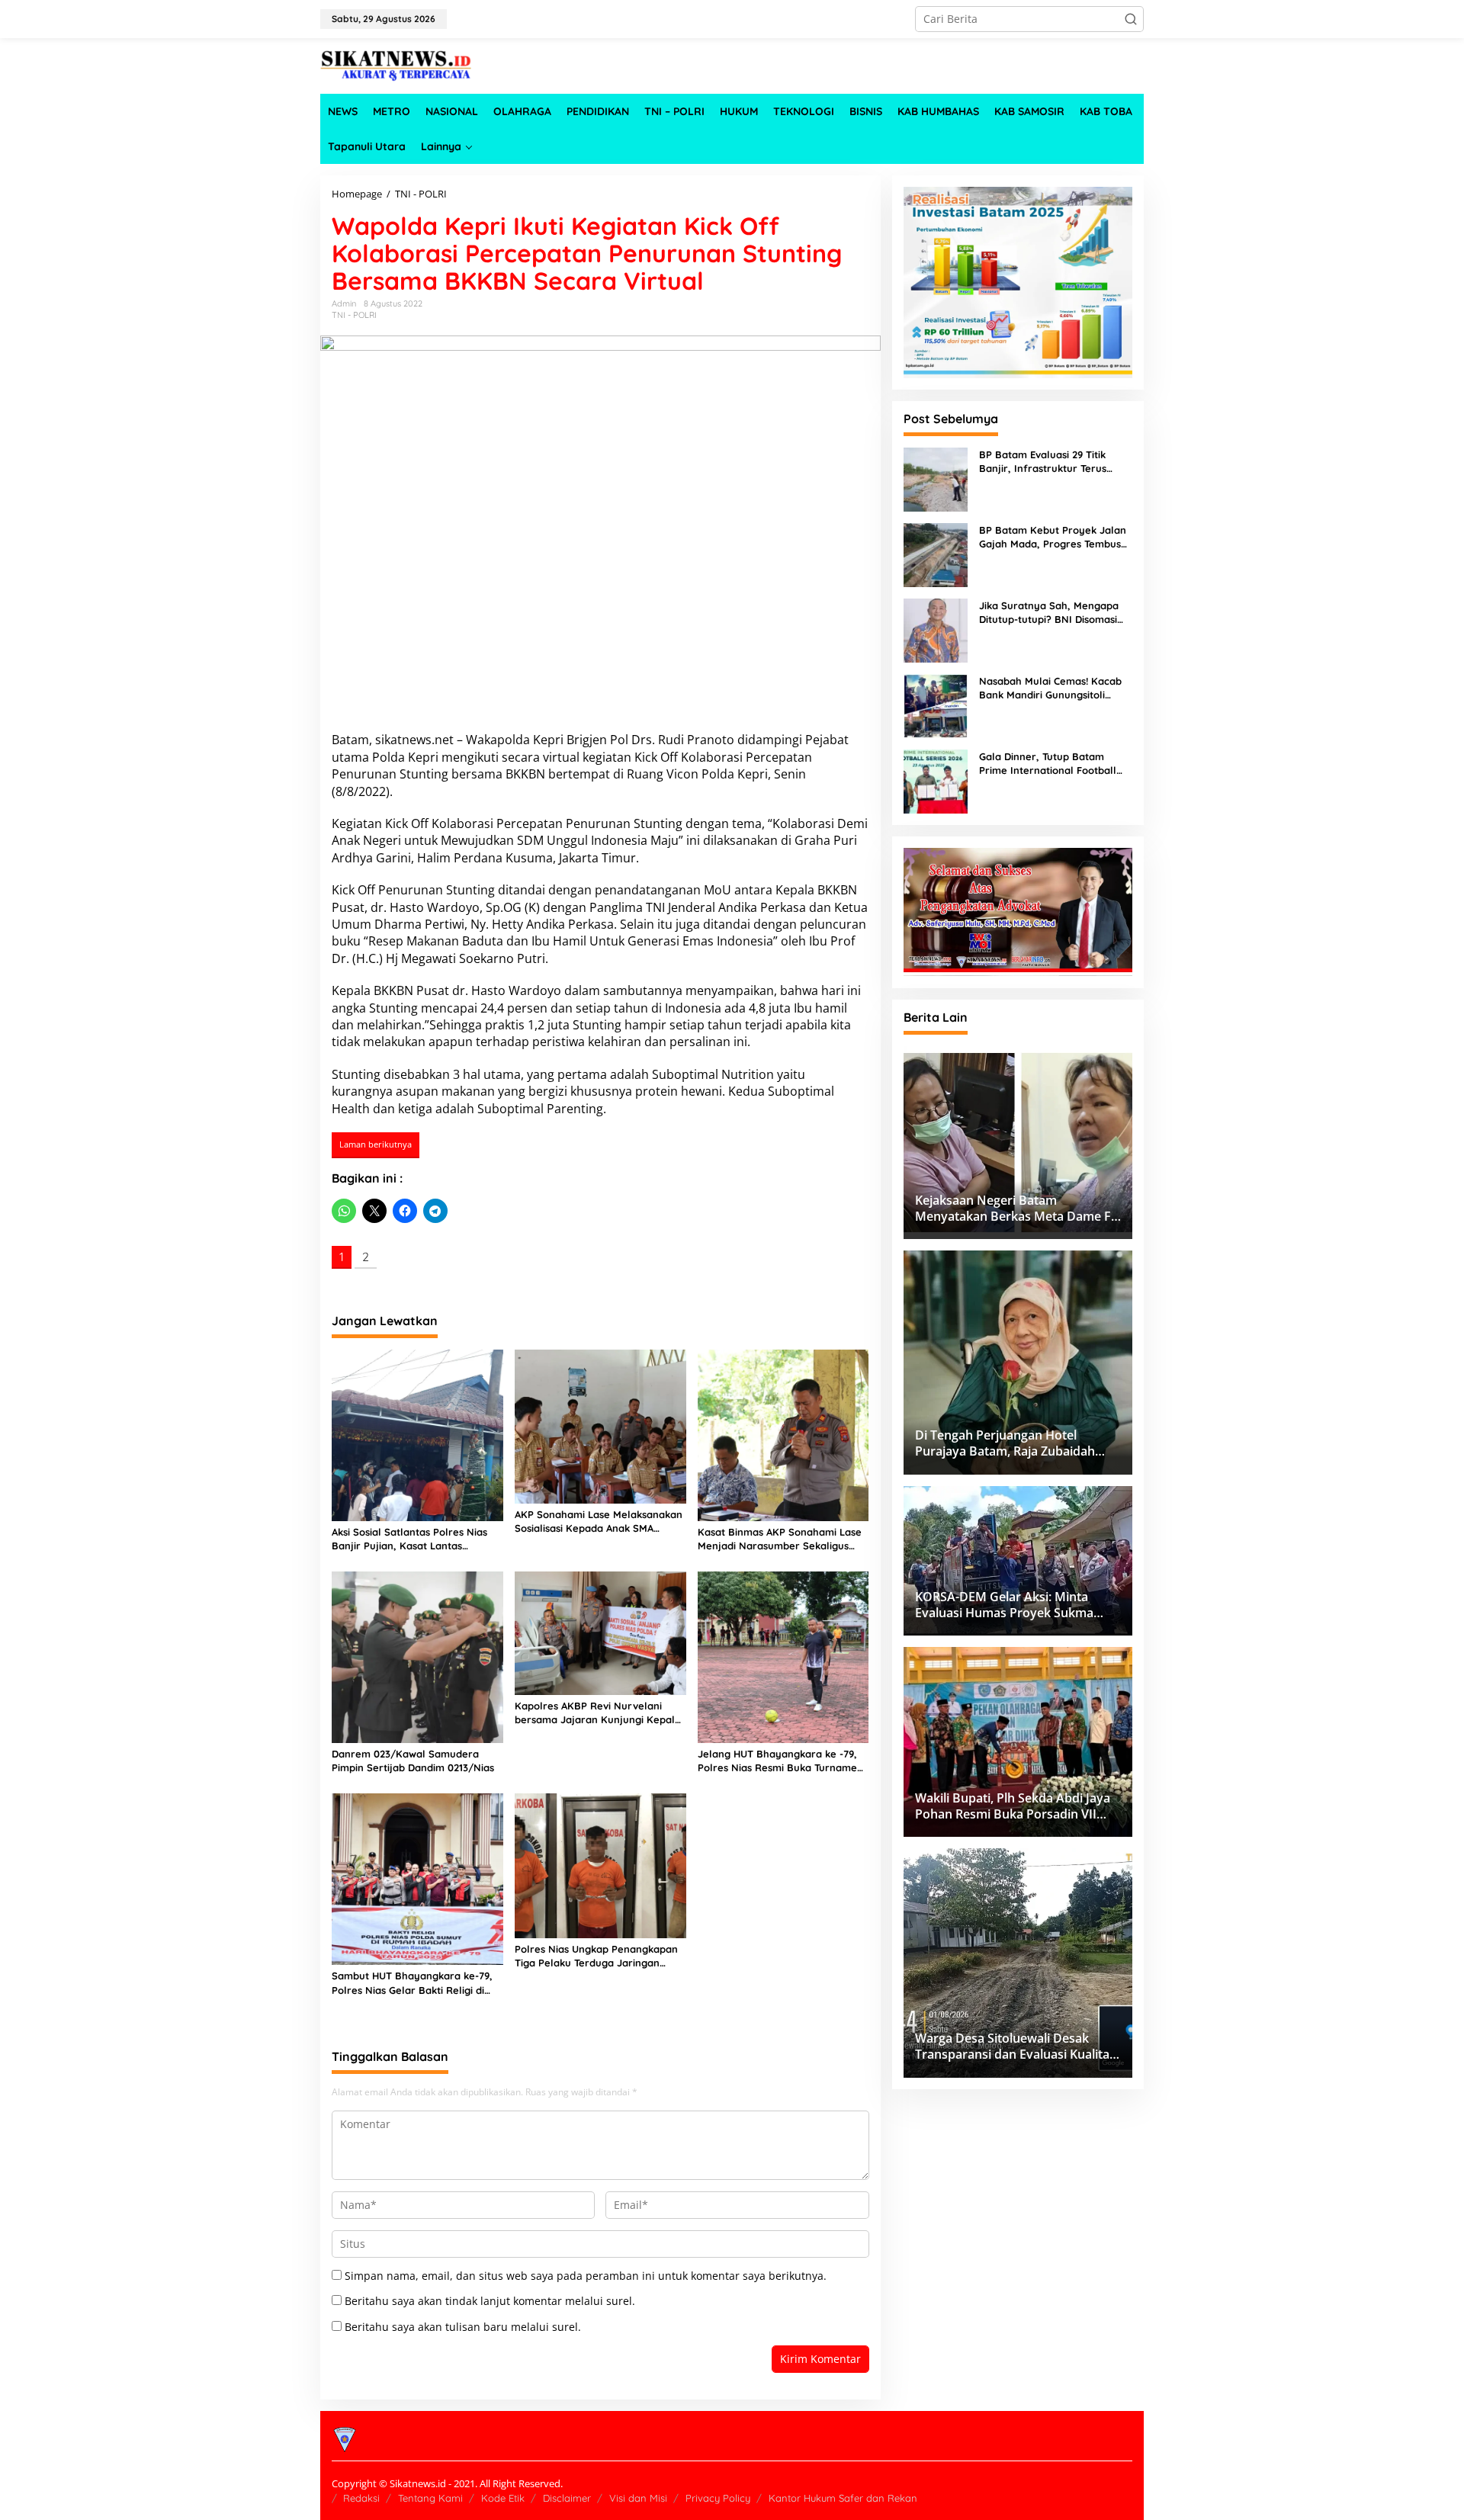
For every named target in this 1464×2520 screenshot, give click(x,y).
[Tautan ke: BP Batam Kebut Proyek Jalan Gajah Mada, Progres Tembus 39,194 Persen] (936, 553)
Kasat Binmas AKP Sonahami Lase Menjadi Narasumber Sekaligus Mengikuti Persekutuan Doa (780, 1539)
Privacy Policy (718, 2498)
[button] (1131, 19)
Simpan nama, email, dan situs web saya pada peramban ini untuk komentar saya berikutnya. (586, 2276)
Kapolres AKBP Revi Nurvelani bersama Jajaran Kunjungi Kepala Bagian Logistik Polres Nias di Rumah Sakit (598, 1713)
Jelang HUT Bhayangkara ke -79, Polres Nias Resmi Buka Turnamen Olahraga (780, 1761)
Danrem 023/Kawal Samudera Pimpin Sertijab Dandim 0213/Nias (413, 1761)
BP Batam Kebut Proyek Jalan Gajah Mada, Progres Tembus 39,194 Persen (1053, 537)
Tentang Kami (430, 2498)
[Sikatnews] (396, 64)
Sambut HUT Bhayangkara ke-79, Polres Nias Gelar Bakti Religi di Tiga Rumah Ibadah (412, 1983)
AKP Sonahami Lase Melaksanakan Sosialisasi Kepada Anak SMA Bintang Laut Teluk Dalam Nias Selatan (599, 1522)
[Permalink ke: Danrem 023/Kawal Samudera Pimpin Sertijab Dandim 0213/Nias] (417, 1656)
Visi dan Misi (638, 2498)
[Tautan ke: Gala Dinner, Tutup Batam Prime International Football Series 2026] (936, 780)
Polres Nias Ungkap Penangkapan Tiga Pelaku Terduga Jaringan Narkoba (596, 1956)
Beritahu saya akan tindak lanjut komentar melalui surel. (490, 2301)
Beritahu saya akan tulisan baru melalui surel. (463, 2327)
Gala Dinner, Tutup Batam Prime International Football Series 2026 (1048, 764)
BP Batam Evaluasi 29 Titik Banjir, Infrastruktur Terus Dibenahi (1043, 462)
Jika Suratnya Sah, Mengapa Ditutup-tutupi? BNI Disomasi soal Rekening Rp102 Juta (1049, 613)
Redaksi (361, 2498)
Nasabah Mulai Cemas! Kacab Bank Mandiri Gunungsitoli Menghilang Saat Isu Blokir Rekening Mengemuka (1050, 688)
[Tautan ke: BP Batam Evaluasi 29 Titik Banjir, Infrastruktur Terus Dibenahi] (936, 478)
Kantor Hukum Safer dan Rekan (843, 2498)
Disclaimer (567, 2498)
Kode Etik (503, 2498)
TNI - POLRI (354, 315)
